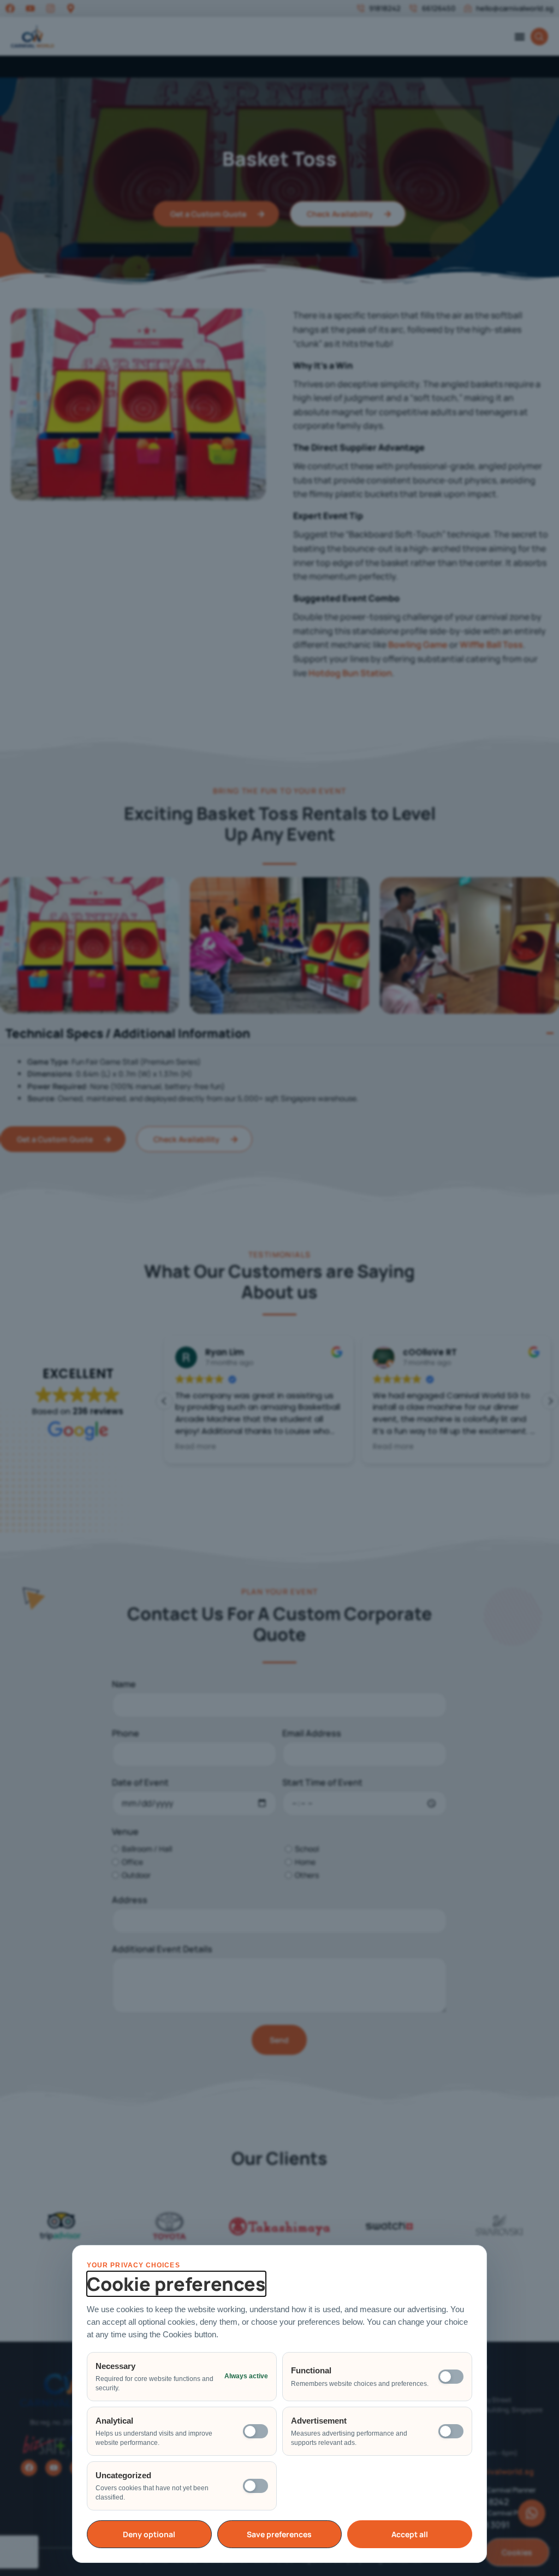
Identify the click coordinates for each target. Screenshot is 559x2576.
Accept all (410, 2534)
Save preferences (279, 2534)
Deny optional (149, 2534)
